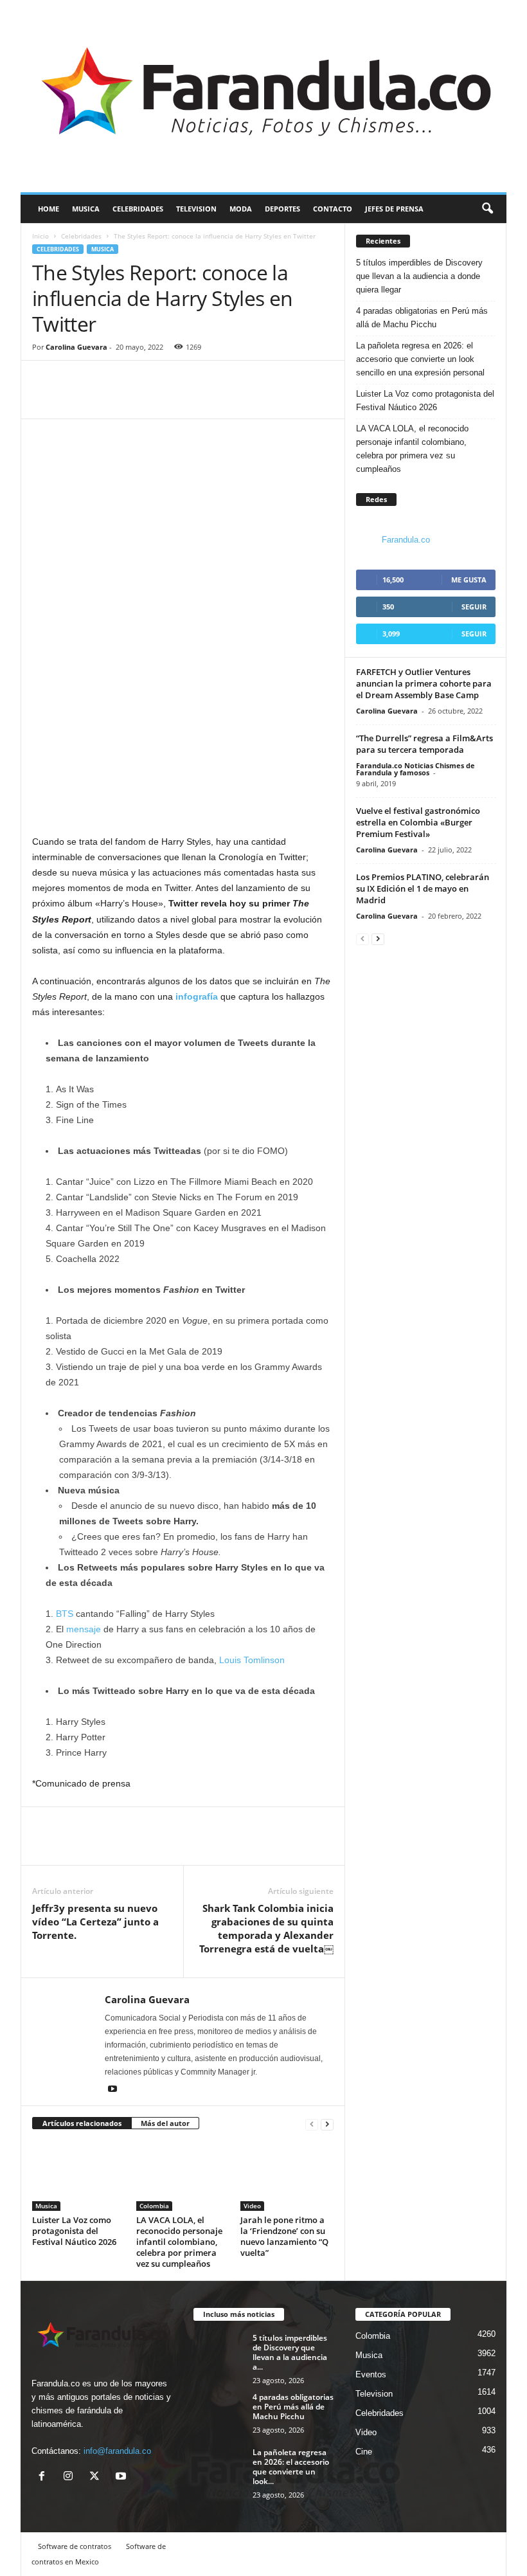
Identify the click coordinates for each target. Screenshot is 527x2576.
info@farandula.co (117, 2451)
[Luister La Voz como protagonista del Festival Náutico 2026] (79, 2175)
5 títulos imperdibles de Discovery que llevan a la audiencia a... (290, 2352)
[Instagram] (71, 2477)
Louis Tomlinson (252, 1660)
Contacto (333, 209)
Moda (241, 209)
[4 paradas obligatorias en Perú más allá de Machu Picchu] (219, 2411)
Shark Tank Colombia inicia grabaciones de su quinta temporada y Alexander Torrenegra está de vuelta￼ (266, 1928)
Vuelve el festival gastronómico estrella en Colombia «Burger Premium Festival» (418, 822)
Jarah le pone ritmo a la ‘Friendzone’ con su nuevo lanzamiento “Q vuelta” (284, 2236)
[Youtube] (112, 2090)
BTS (65, 1614)
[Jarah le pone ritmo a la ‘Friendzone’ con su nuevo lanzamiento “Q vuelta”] (287, 2175)
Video (252, 2206)
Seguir (474, 607)
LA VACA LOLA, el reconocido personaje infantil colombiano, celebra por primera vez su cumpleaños (179, 2242)
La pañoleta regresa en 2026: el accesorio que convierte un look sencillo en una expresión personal (420, 359)
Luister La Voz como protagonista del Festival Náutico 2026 (74, 2231)
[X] (97, 2477)
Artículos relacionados (82, 2123)
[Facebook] (45, 399)
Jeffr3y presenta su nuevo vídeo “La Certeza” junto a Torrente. (95, 1922)
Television (196, 209)
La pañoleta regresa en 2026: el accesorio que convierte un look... (291, 2467)
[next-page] (327, 2124)
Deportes (282, 209)
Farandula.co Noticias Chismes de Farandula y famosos (415, 769)
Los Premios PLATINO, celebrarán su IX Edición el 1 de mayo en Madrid (423, 888)
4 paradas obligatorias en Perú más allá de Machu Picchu (422, 318)
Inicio (40, 236)
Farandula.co (406, 540)
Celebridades (138, 209)
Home (49, 209)
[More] (105, 399)
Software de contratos (75, 2546)
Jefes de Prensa (394, 209)
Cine (364, 2452)
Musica (86, 209)
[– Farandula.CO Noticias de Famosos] (263, 96)
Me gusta (469, 580)
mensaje (84, 1629)
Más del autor (165, 2123)
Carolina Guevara (76, 347)
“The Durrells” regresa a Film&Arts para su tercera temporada (424, 744)
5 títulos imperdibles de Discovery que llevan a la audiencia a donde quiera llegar (419, 276)
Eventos (371, 2374)
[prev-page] (312, 2124)
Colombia (154, 2206)
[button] (487, 209)
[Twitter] (75, 399)
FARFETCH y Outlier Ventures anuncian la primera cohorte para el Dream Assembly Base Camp (424, 683)
